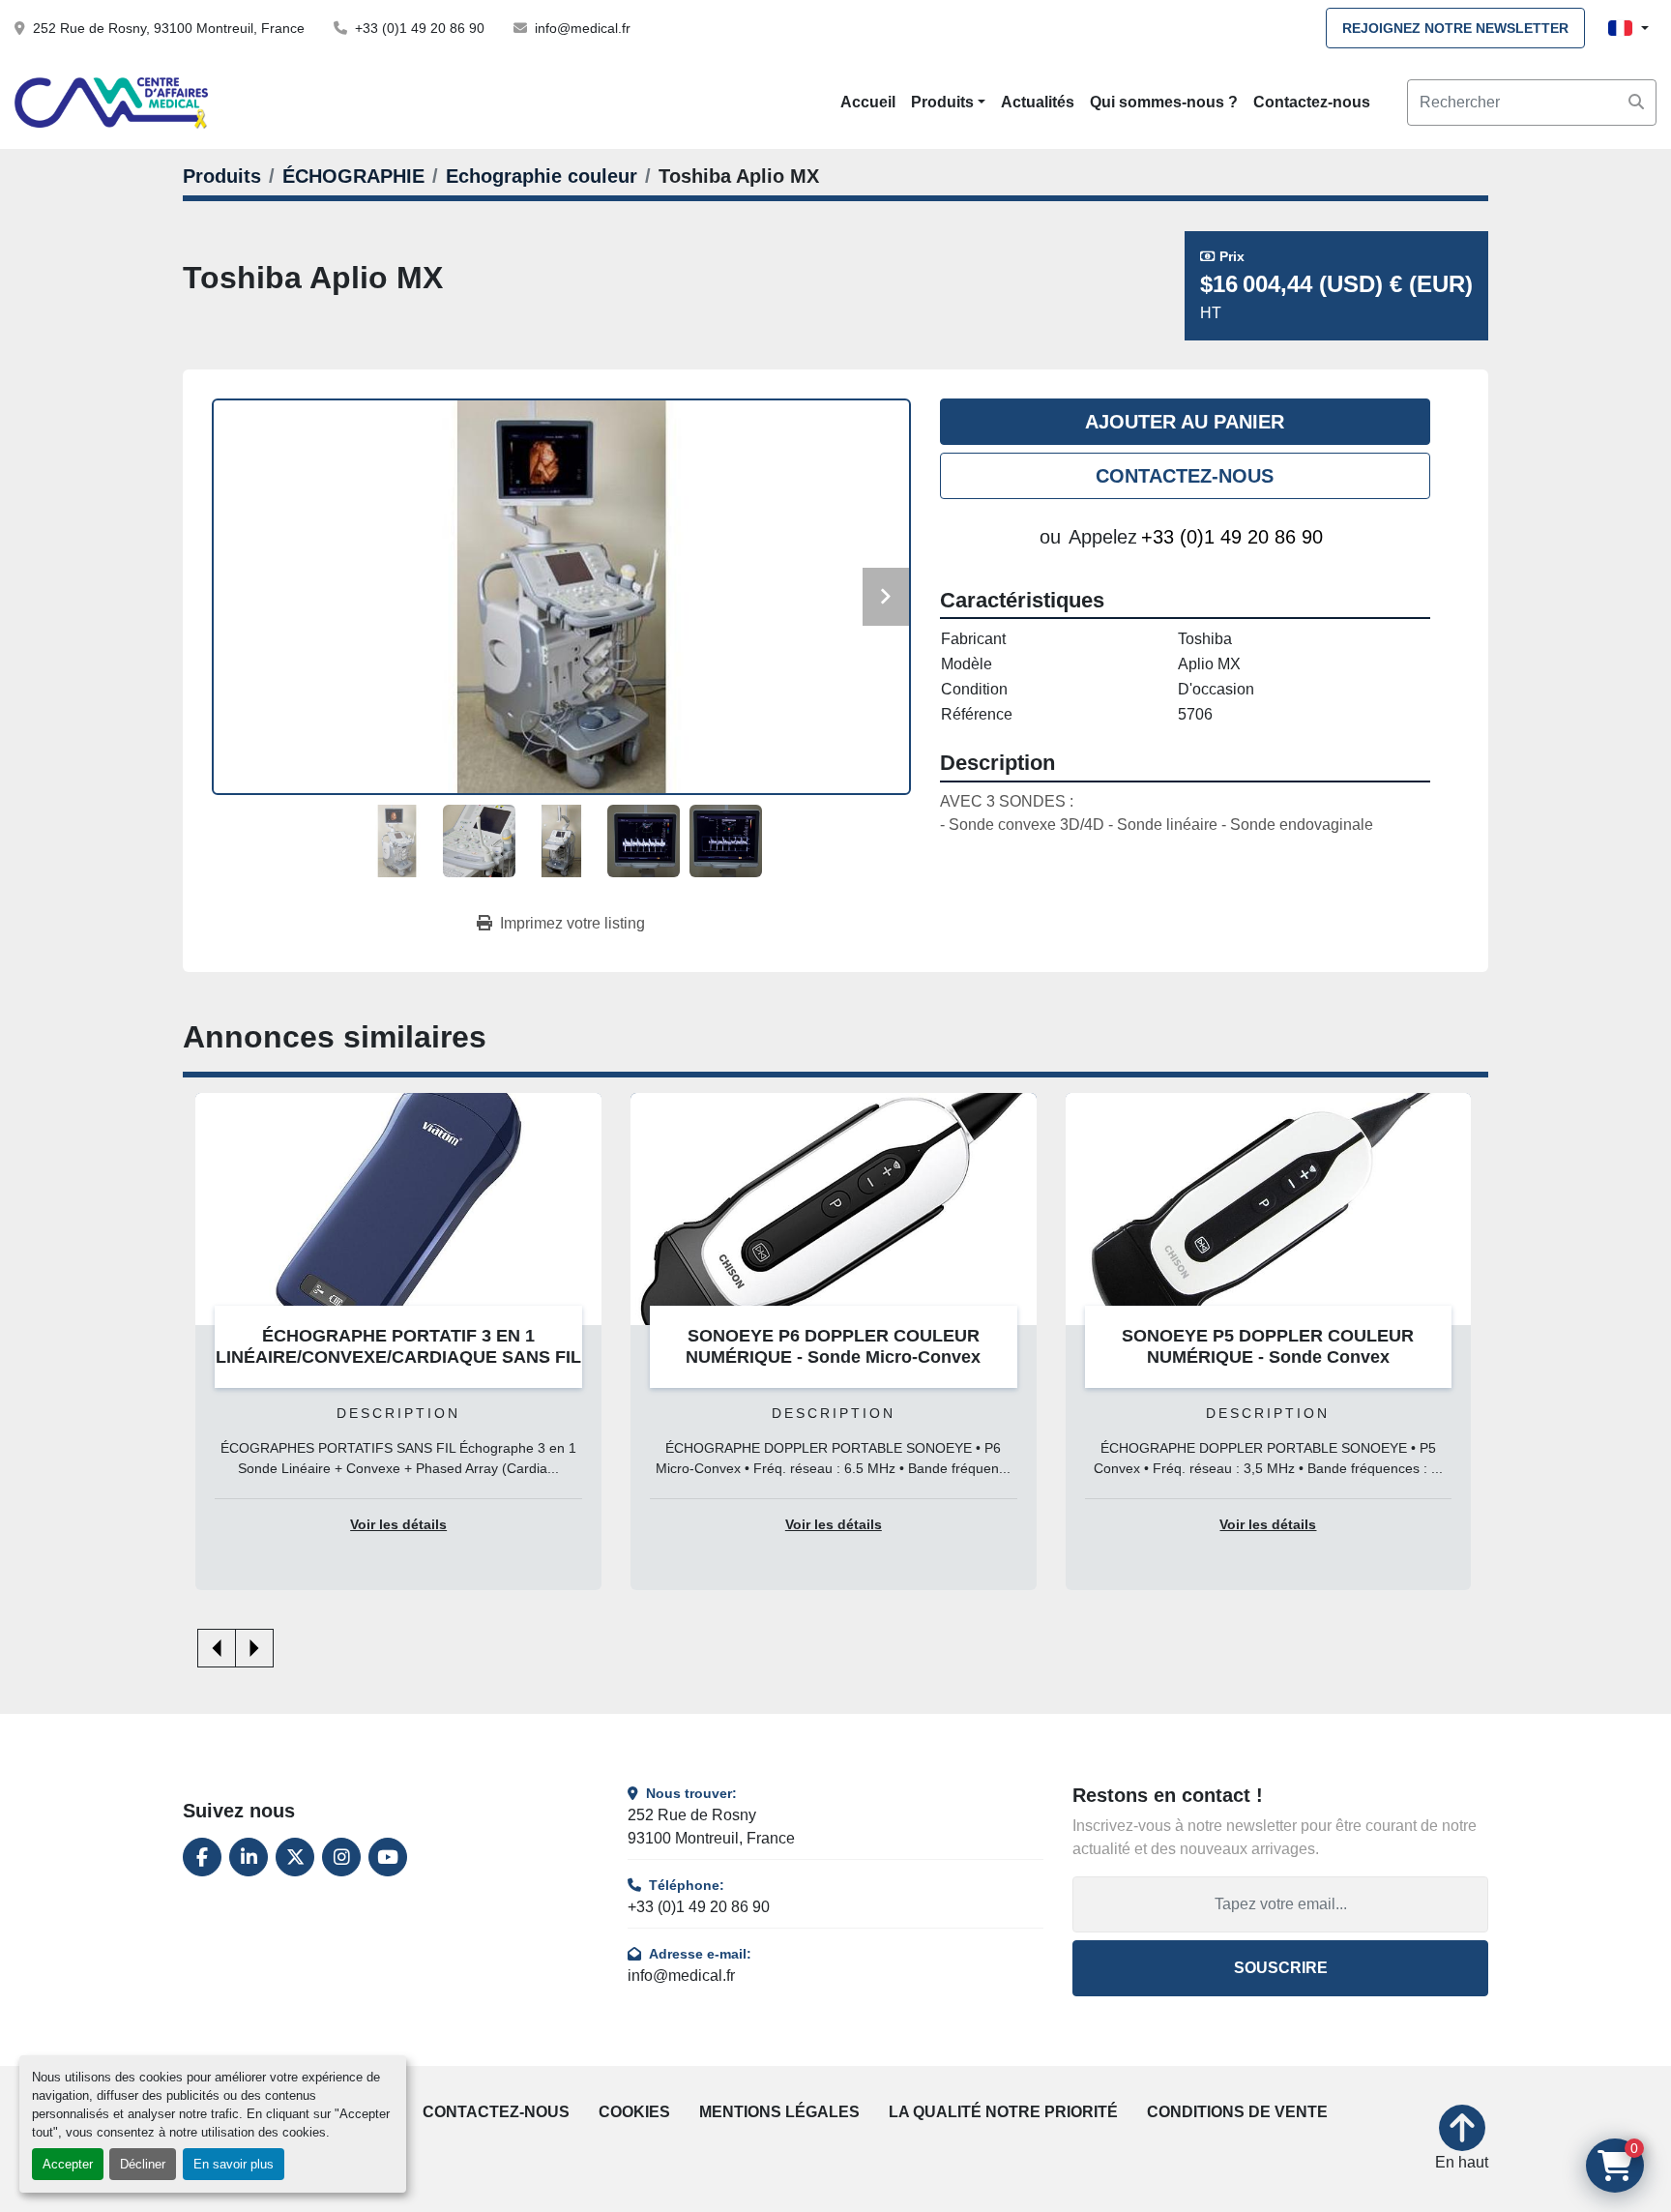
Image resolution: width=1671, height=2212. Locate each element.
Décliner (143, 2164)
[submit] (1636, 103)
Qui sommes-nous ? (1164, 102)
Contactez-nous (1312, 102)
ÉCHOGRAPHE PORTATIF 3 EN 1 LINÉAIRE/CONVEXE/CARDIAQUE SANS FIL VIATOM (398, 1357)
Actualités (1038, 102)
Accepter (68, 2164)
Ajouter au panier (1185, 422)
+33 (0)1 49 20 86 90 (420, 28)
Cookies (634, 2112)
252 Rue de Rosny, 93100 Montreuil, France (169, 28)
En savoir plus (234, 2164)
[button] (948, 103)
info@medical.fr (583, 28)
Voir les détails (398, 1525)
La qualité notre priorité (1003, 2112)
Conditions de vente (1237, 2112)
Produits (942, 102)
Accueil (868, 102)
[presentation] (217, 1648)
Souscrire (1281, 1968)
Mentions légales (779, 2112)
